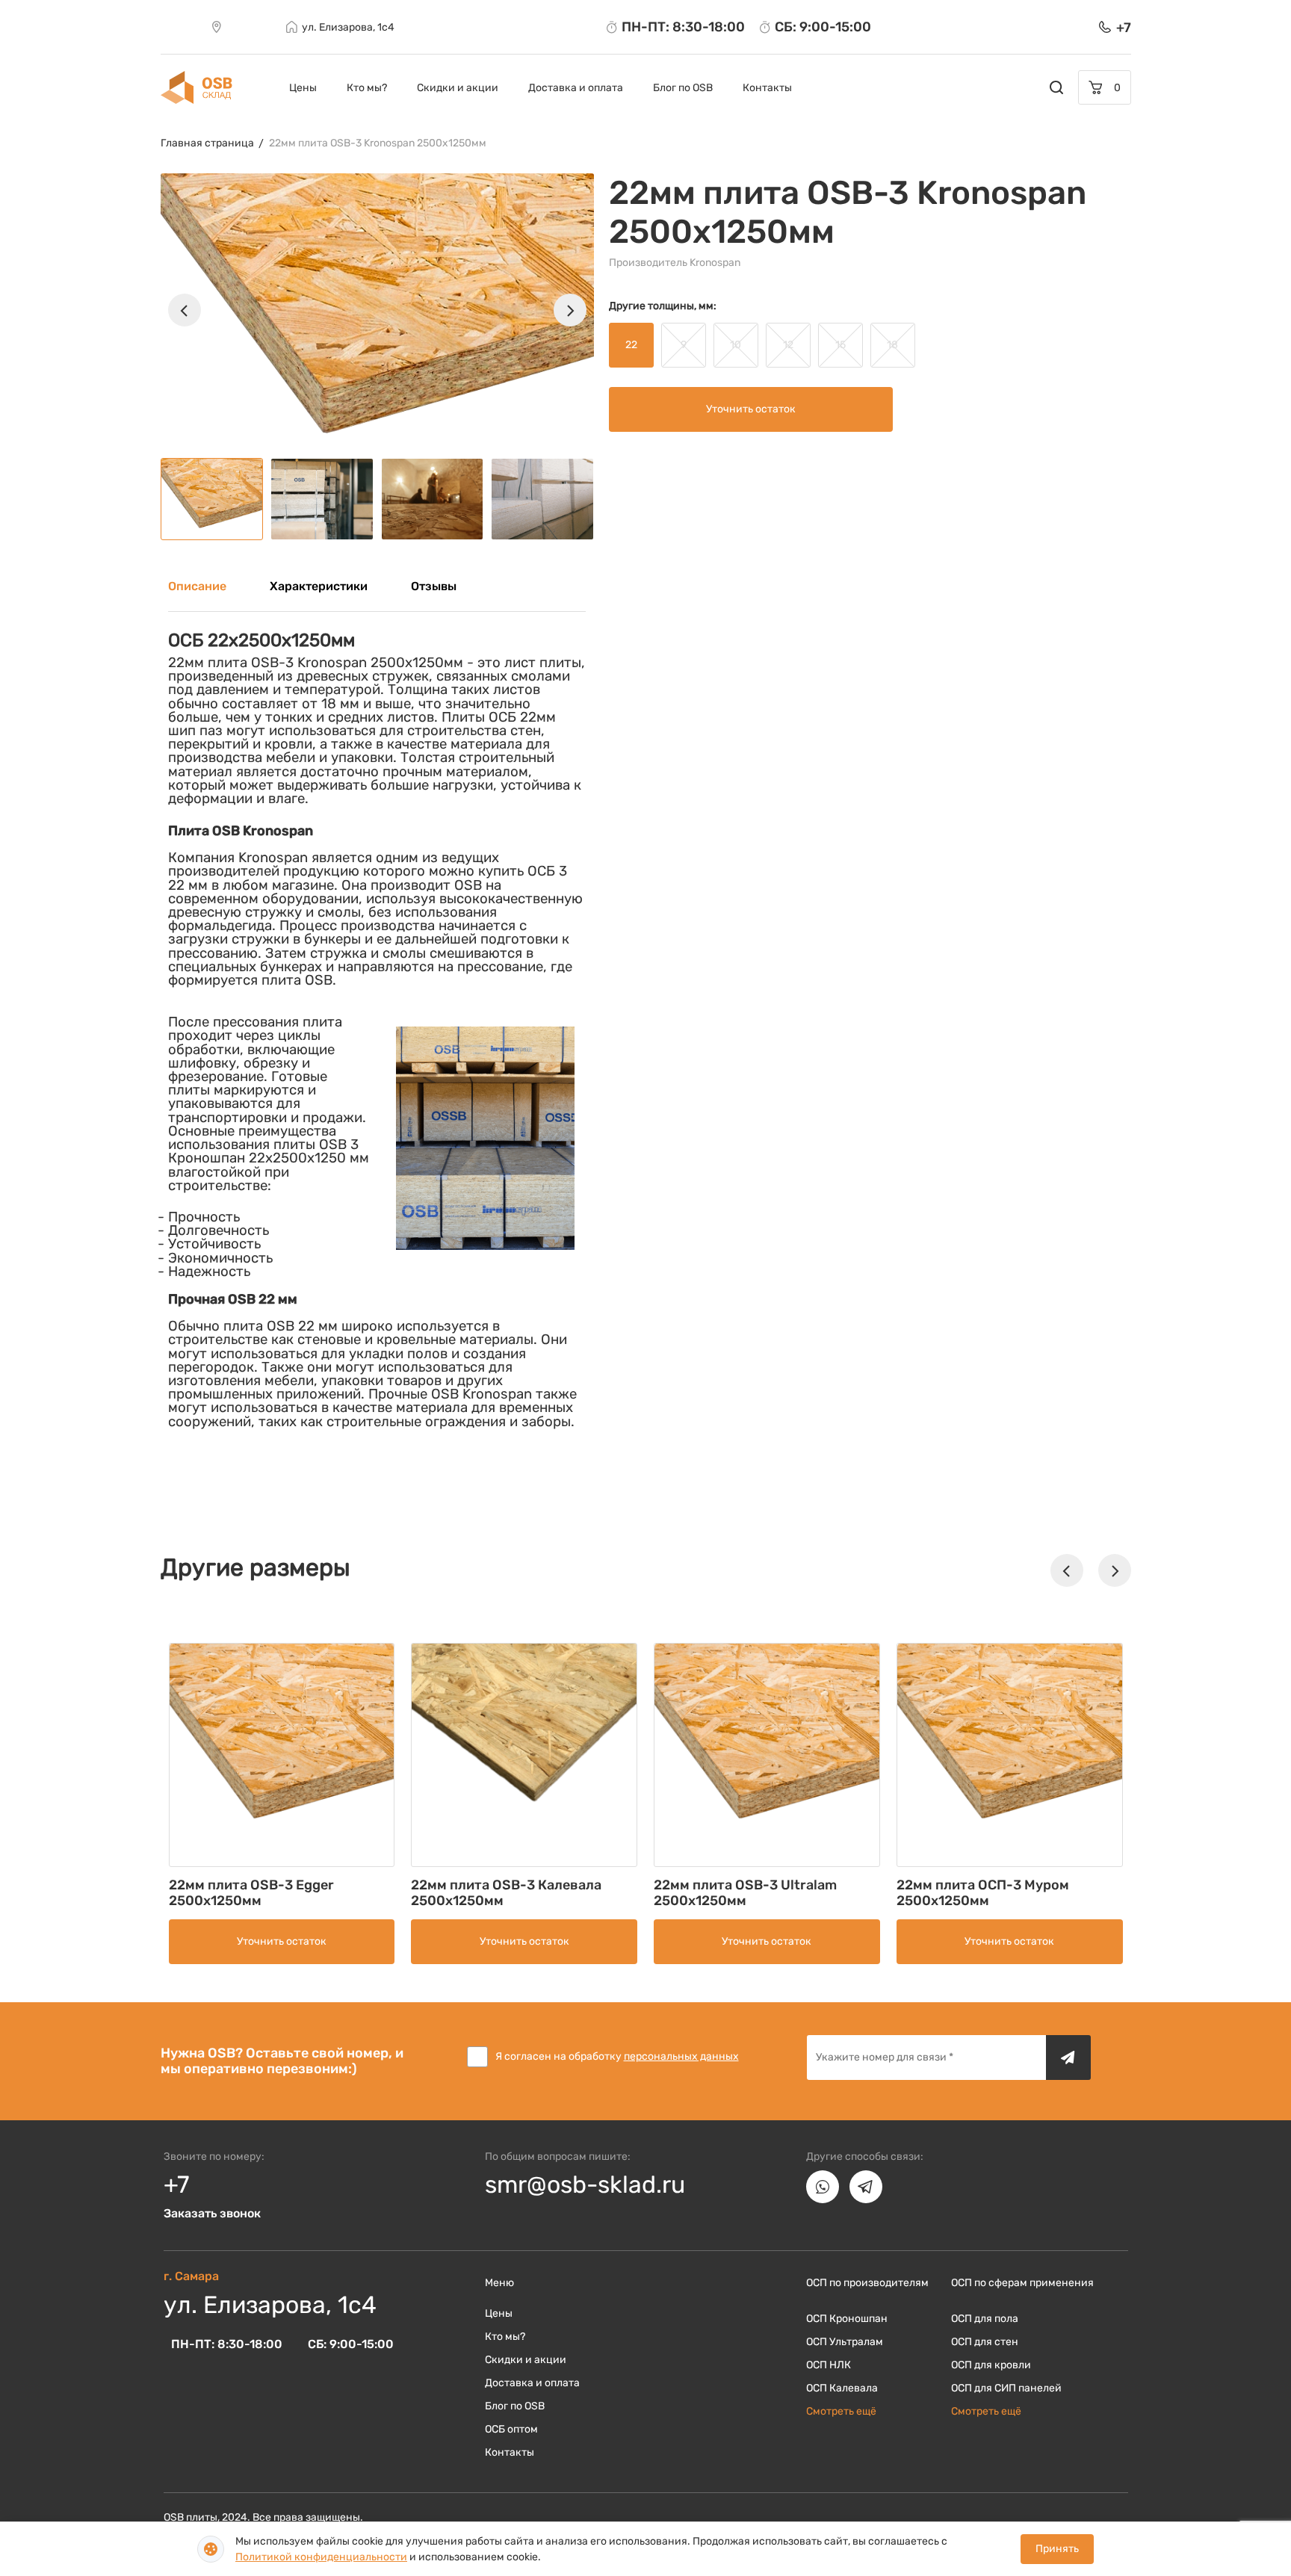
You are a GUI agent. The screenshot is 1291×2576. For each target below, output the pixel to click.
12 (788, 345)
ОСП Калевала (842, 2388)
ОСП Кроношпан (847, 2319)
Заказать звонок (212, 2213)
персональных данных (681, 2056)
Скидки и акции (458, 88)
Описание (197, 586)
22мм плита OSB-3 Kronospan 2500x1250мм (378, 143)
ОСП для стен (985, 2342)
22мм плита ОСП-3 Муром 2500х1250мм (983, 1893)
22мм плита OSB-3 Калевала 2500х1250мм (506, 1893)
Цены (303, 88)
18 (892, 345)
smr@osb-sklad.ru (585, 2185)
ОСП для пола (985, 2319)
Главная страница (207, 143)
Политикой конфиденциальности (321, 2557)
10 (736, 345)
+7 (176, 2185)
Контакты (767, 88)
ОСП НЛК (829, 2365)
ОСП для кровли (991, 2365)
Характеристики (319, 586)
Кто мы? (367, 88)
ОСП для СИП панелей (1006, 2388)
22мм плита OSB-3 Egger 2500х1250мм (251, 1893)
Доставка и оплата (576, 88)
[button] (185, 310)
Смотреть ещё (841, 2411)
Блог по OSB (683, 88)
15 (840, 345)
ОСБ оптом (511, 2429)
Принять (1057, 2549)
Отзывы (434, 586)
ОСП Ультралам (845, 2342)
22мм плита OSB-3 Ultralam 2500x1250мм (745, 1893)
